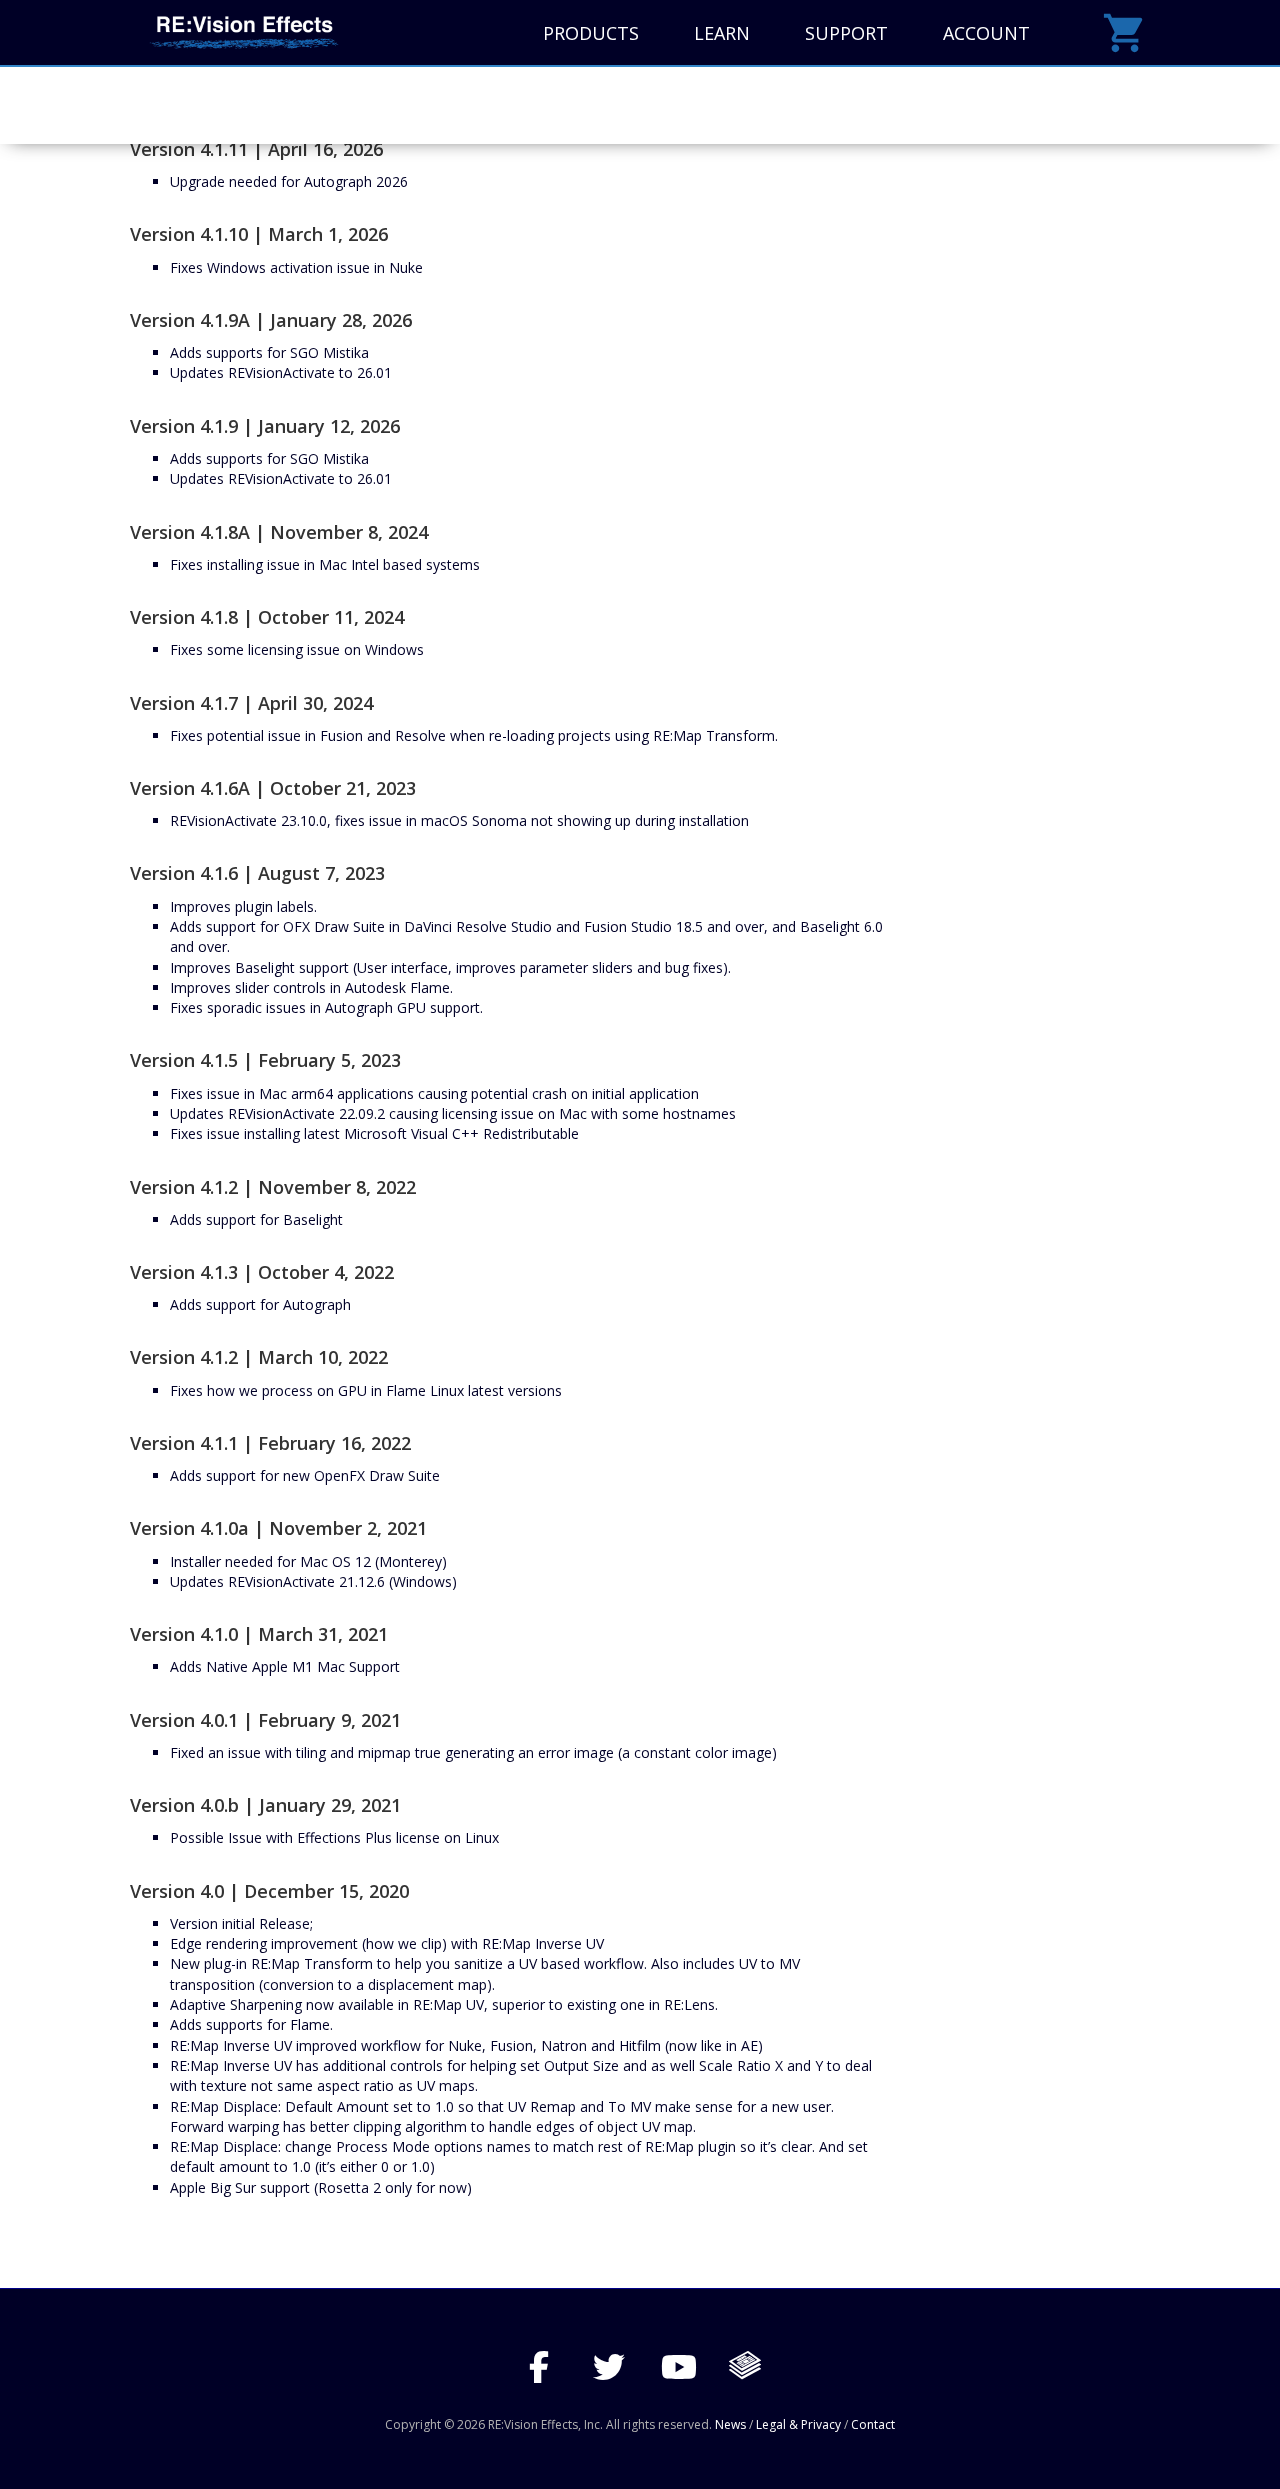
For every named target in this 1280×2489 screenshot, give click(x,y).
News (730, 2424)
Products (591, 33)
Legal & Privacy (798, 2424)
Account (986, 33)
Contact (873, 2424)
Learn (722, 33)
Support (846, 33)
